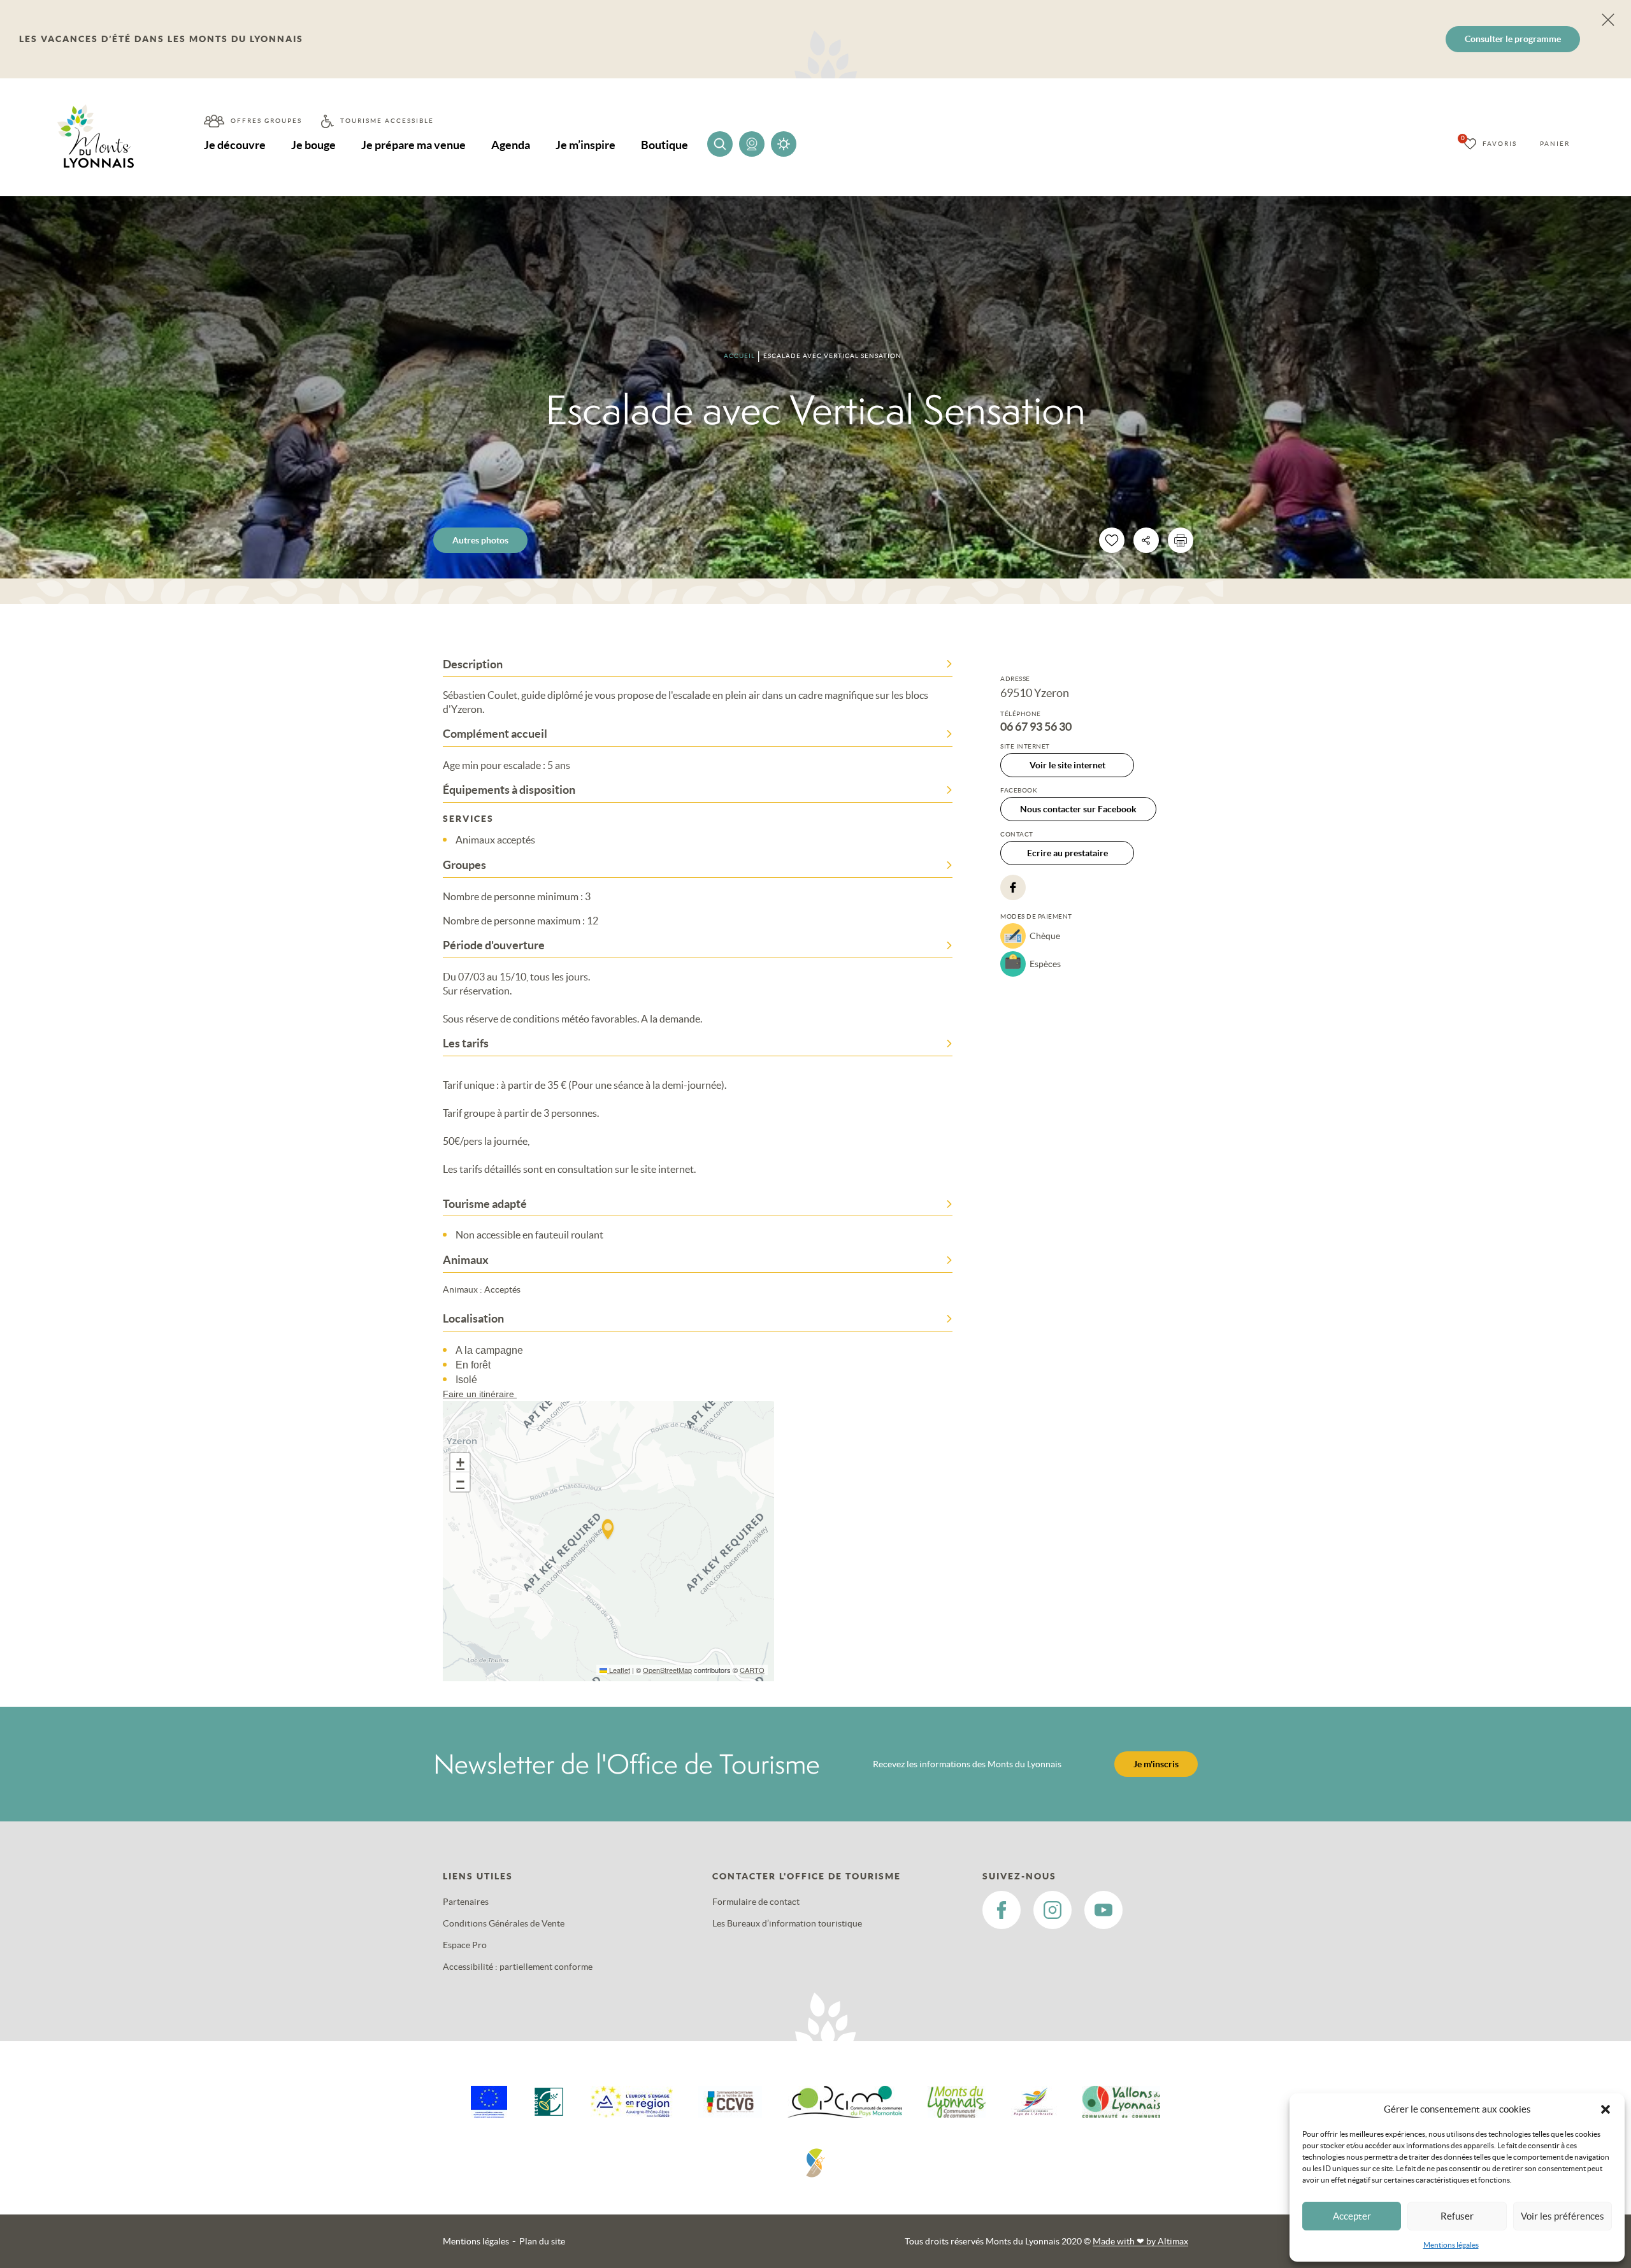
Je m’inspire (586, 145)
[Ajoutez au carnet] (1112, 540)
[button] (1606, 2109)
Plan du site (542, 2241)
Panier (1555, 144)
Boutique (665, 145)
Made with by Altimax (1140, 2241)
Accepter (1352, 2216)
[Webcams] (752, 144)
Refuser (1457, 2216)
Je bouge (313, 145)
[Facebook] (1013, 887)
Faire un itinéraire (480, 1394)
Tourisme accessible (387, 121)
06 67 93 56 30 (1036, 727)
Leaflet (619, 1670)
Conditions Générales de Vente (504, 1923)
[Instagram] (1053, 1910)
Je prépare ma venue (413, 145)
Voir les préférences (1563, 2216)
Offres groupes (266, 121)
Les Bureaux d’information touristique (787, 1923)
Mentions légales (1451, 2245)
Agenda (511, 145)
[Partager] (1146, 540)
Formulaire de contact (756, 1902)
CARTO (752, 1670)
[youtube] (1103, 1910)
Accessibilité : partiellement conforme (518, 1967)
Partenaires (466, 1902)
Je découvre (235, 145)
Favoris (1500, 144)
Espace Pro (465, 1945)
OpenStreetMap (667, 1670)
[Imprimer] (1181, 540)
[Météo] (784, 144)
